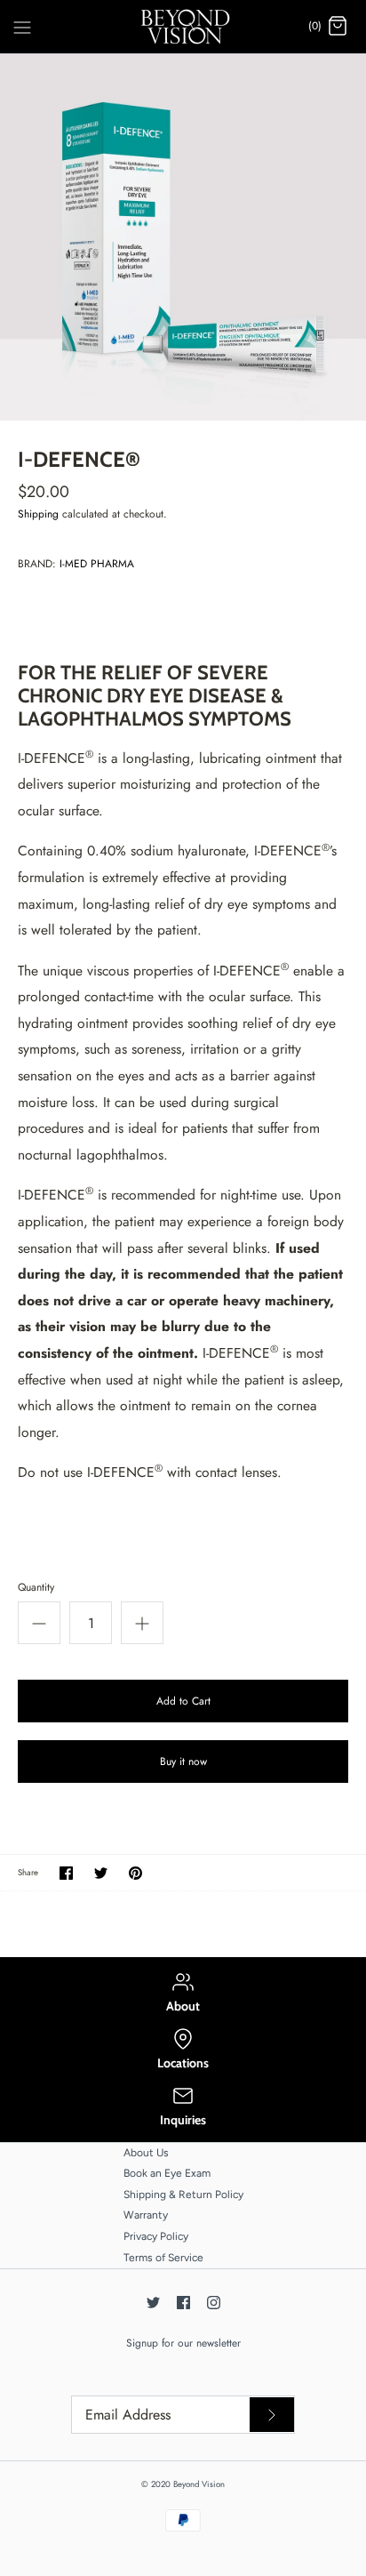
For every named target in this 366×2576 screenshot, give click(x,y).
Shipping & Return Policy (183, 2195)
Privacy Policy (156, 2236)
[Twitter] (153, 2303)
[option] (183, 237)
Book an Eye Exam (167, 2173)
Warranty (146, 2215)
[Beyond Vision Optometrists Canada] (183, 27)
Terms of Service (163, 2258)
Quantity (36, 1588)
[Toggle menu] (22, 26)
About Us (146, 2153)
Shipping (38, 514)
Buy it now (183, 1761)
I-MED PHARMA (97, 564)
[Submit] (272, 2415)
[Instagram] (214, 2303)
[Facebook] (183, 2303)
